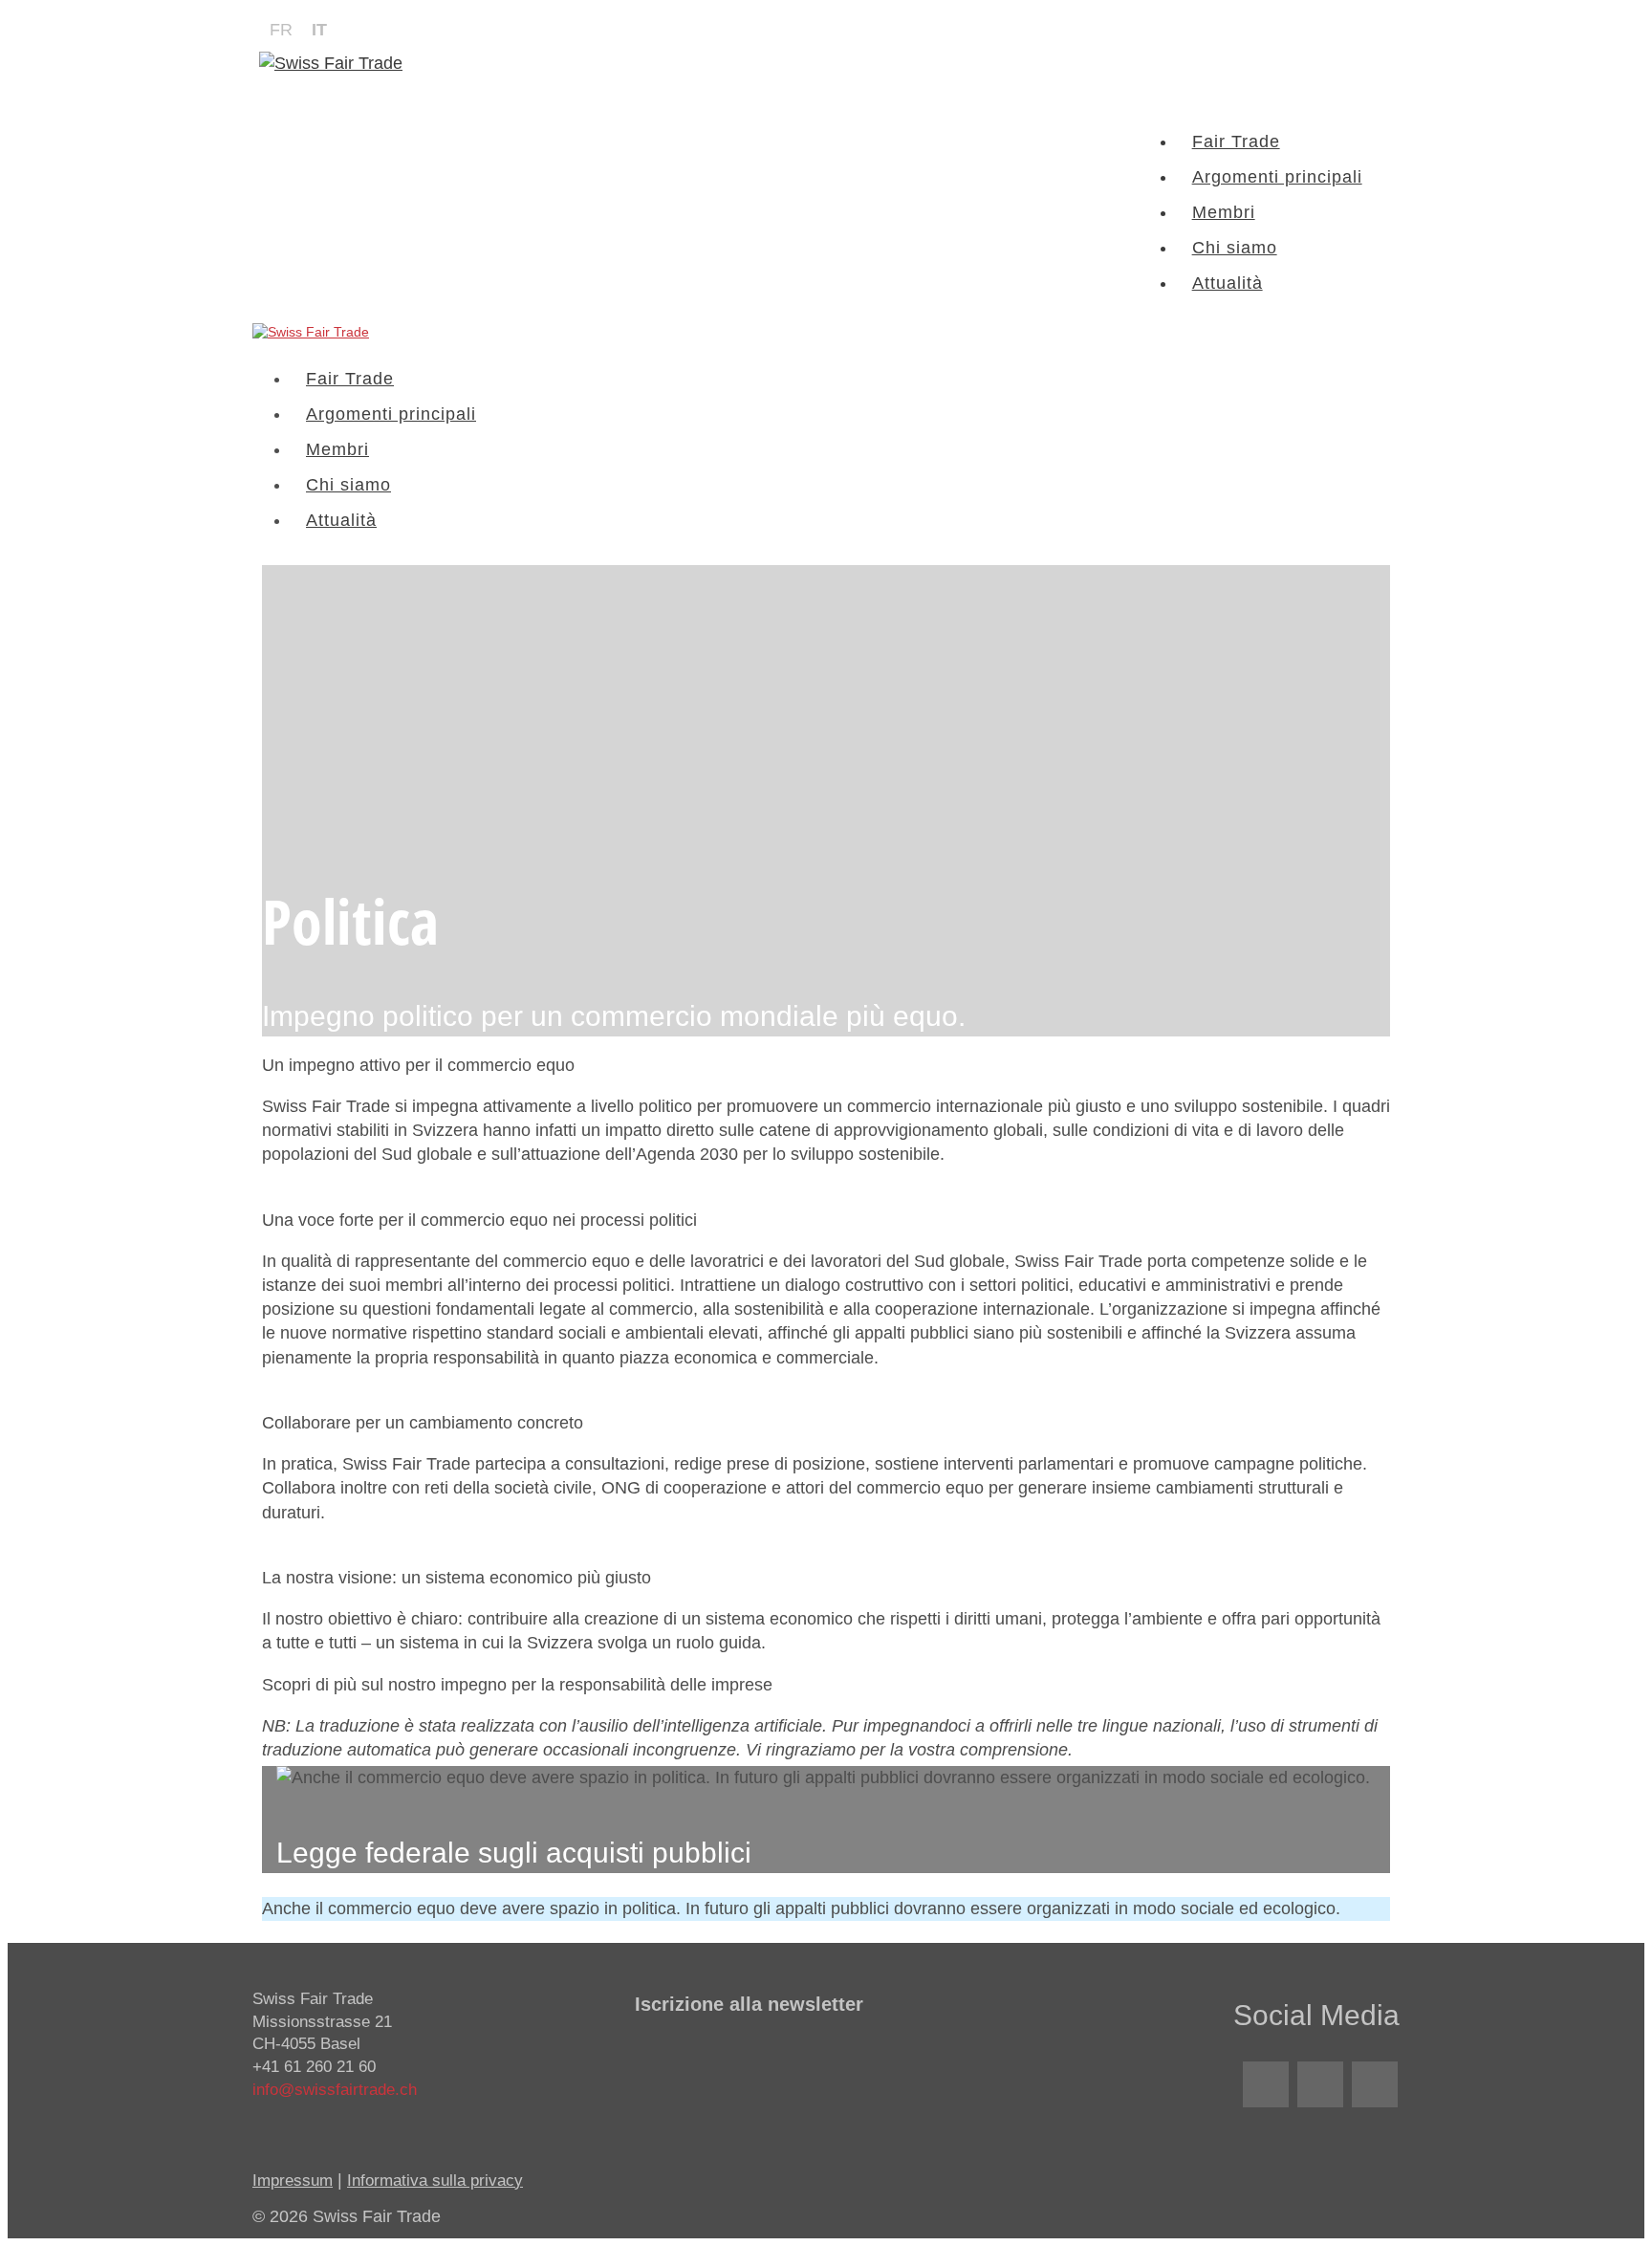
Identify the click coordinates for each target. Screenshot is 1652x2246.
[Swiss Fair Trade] (311, 332)
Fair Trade (1236, 142)
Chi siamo (1235, 248)
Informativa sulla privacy (435, 2181)
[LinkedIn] (1266, 2084)
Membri (1224, 212)
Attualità (1228, 283)
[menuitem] (281, 30)
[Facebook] (1320, 2084)
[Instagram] (1375, 2084)
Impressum (293, 2181)
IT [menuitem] (319, 30)
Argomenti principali (1277, 177)
